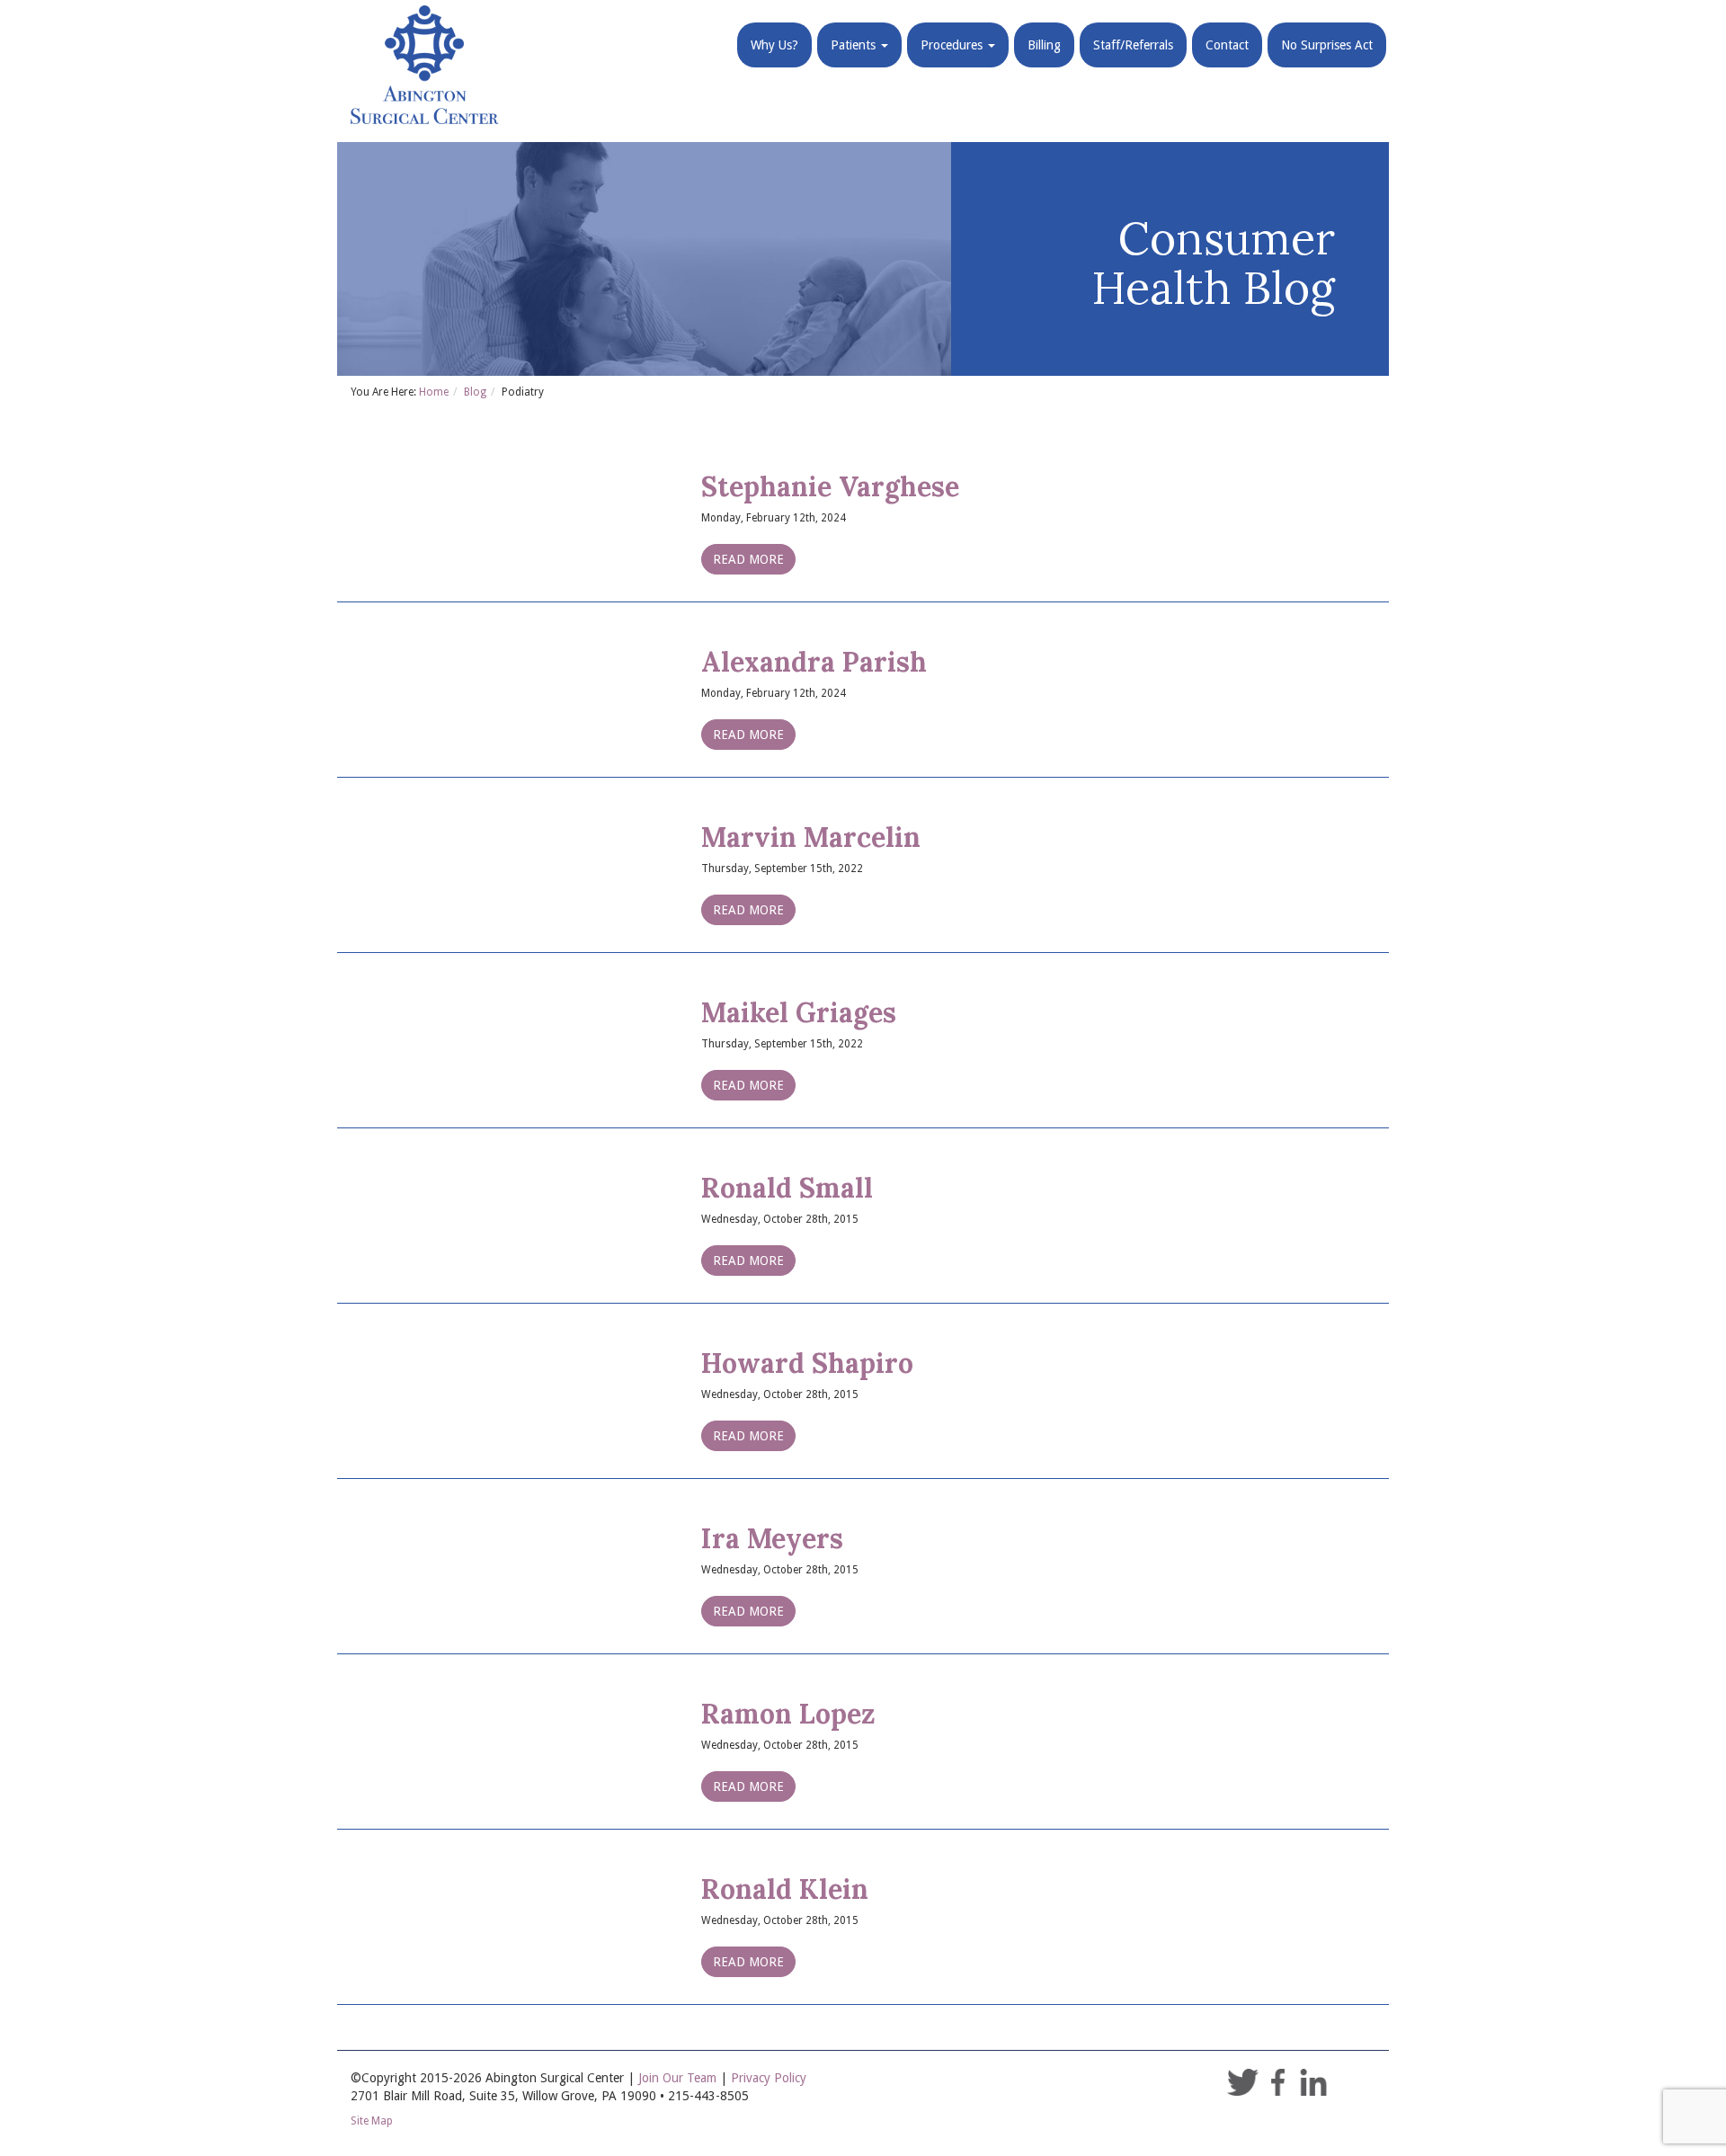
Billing (1044, 45)
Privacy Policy (769, 2078)
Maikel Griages (799, 1012)
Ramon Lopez (788, 1714)
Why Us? (774, 45)
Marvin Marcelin (811, 837)
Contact (1227, 45)
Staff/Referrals (1133, 45)
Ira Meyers (772, 1538)
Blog (475, 392)
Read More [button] (748, 559)
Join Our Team (677, 2078)
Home (434, 392)
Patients (855, 45)
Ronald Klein (785, 1889)
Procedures (953, 45)
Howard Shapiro (807, 1363)
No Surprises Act (1327, 45)
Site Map (372, 2121)
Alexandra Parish (814, 662)
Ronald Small (787, 1188)
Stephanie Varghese (830, 486)
